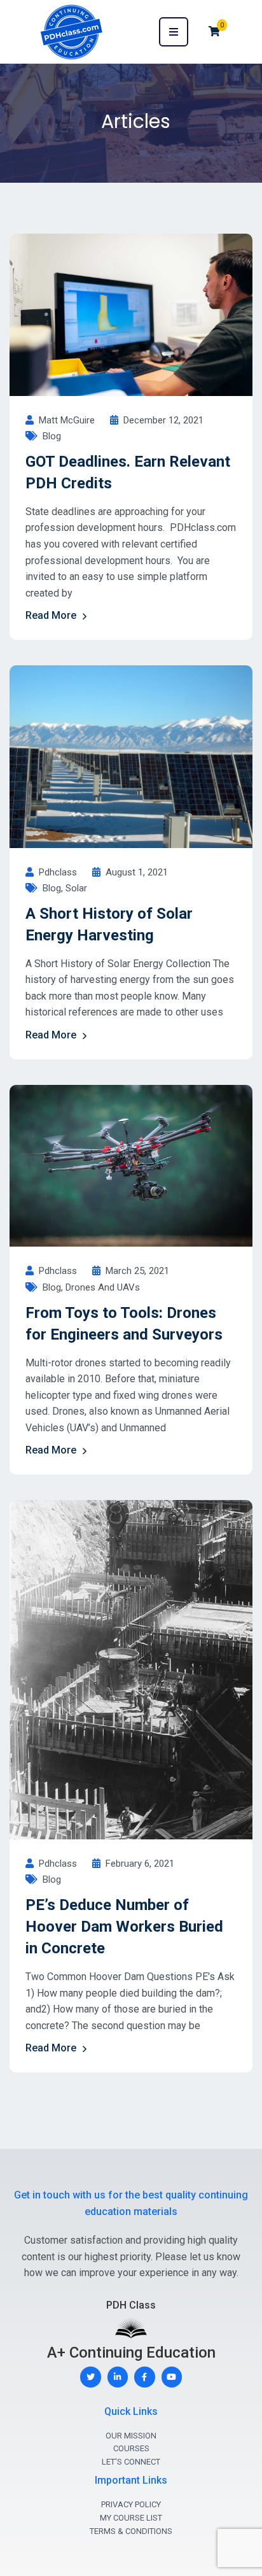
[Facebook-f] (145, 2377)
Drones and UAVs (103, 1287)
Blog (52, 436)
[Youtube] (172, 2377)
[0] (214, 32)
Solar (76, 888)
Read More (51, 615)
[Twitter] (91, 2377)
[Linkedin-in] (118, 2377)
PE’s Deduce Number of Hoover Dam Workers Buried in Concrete (124, 1927)
